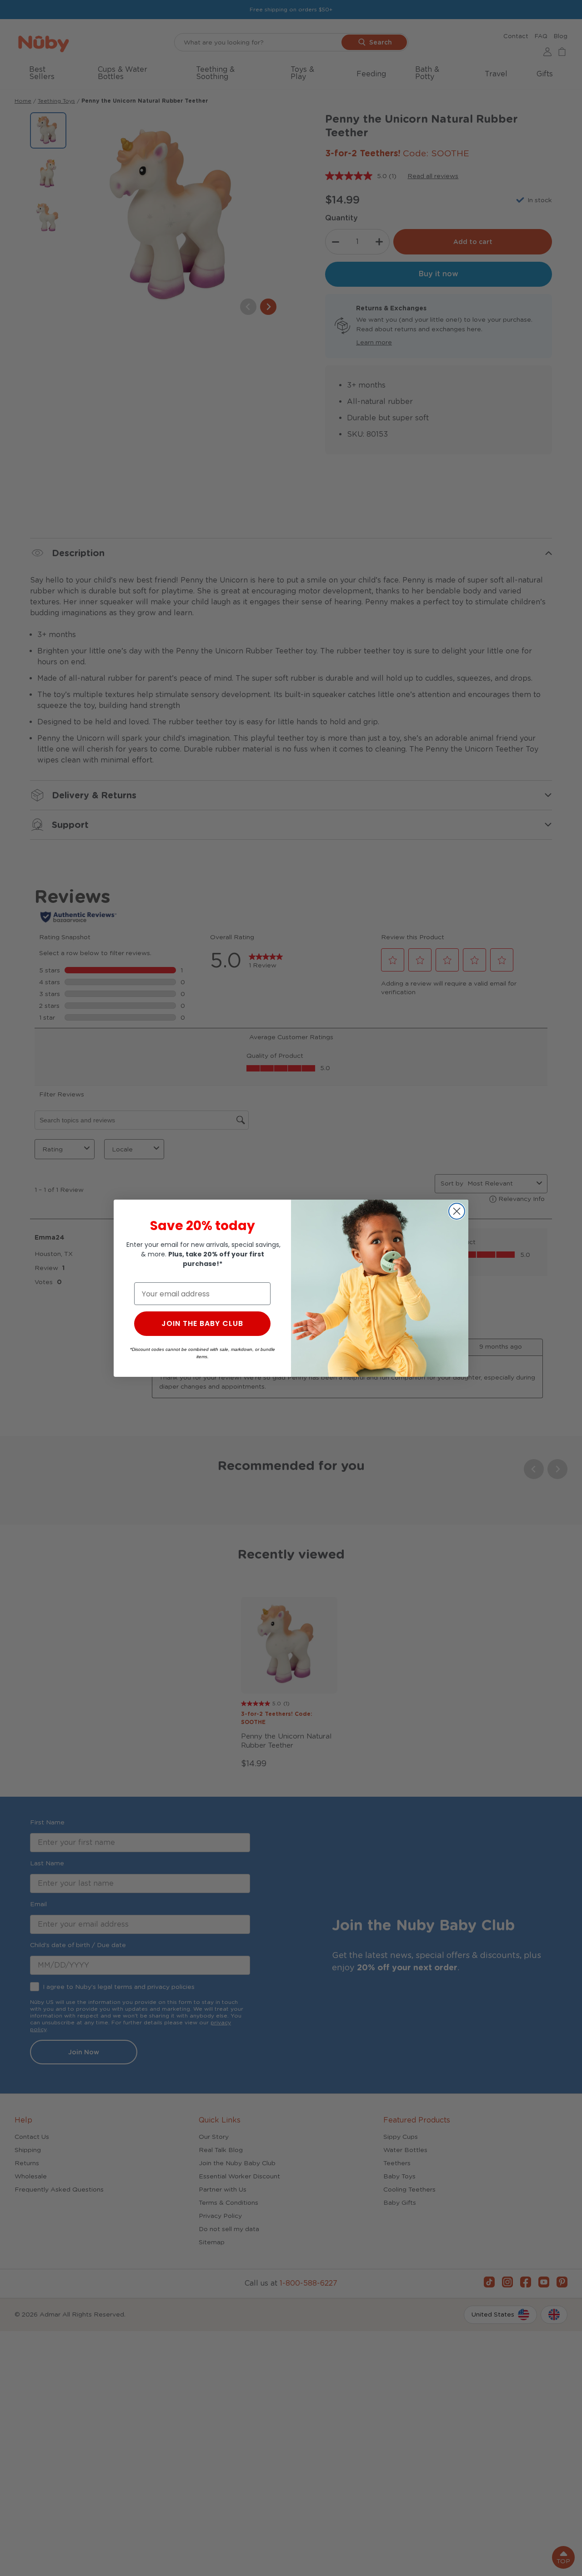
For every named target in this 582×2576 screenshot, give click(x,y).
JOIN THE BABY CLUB (202, 1323)
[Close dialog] (457, 1211)
